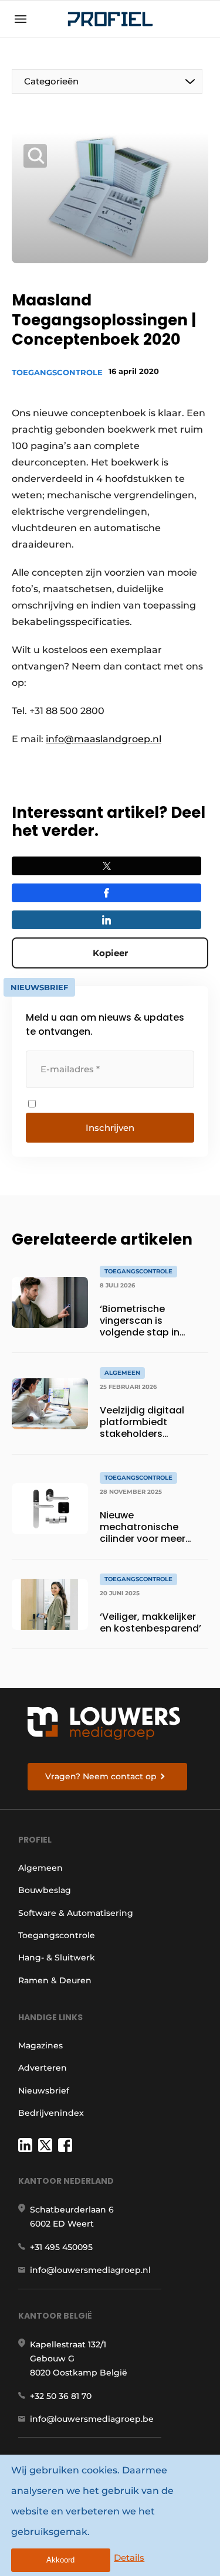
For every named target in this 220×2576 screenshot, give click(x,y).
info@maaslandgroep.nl (104, 739)
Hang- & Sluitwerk (57, 1958)
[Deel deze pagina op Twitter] (106, 866)
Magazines (40, 2045)
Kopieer (110, 953)
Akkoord (60, 2560)
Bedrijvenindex (51, 2113)
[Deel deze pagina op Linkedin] (106, 920)
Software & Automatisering (76, 1913)
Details (129, 2558)
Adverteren (43, 2068)
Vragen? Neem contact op (101, 1776)
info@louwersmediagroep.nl (90, 2270)
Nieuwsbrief (44, 2091)
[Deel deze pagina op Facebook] (106, 893)
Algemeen (40, 1868)
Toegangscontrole (57, 372)
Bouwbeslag (45, 1890)
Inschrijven (110, 1128)
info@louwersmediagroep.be (92, 2419)
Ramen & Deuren (55, 1980)
